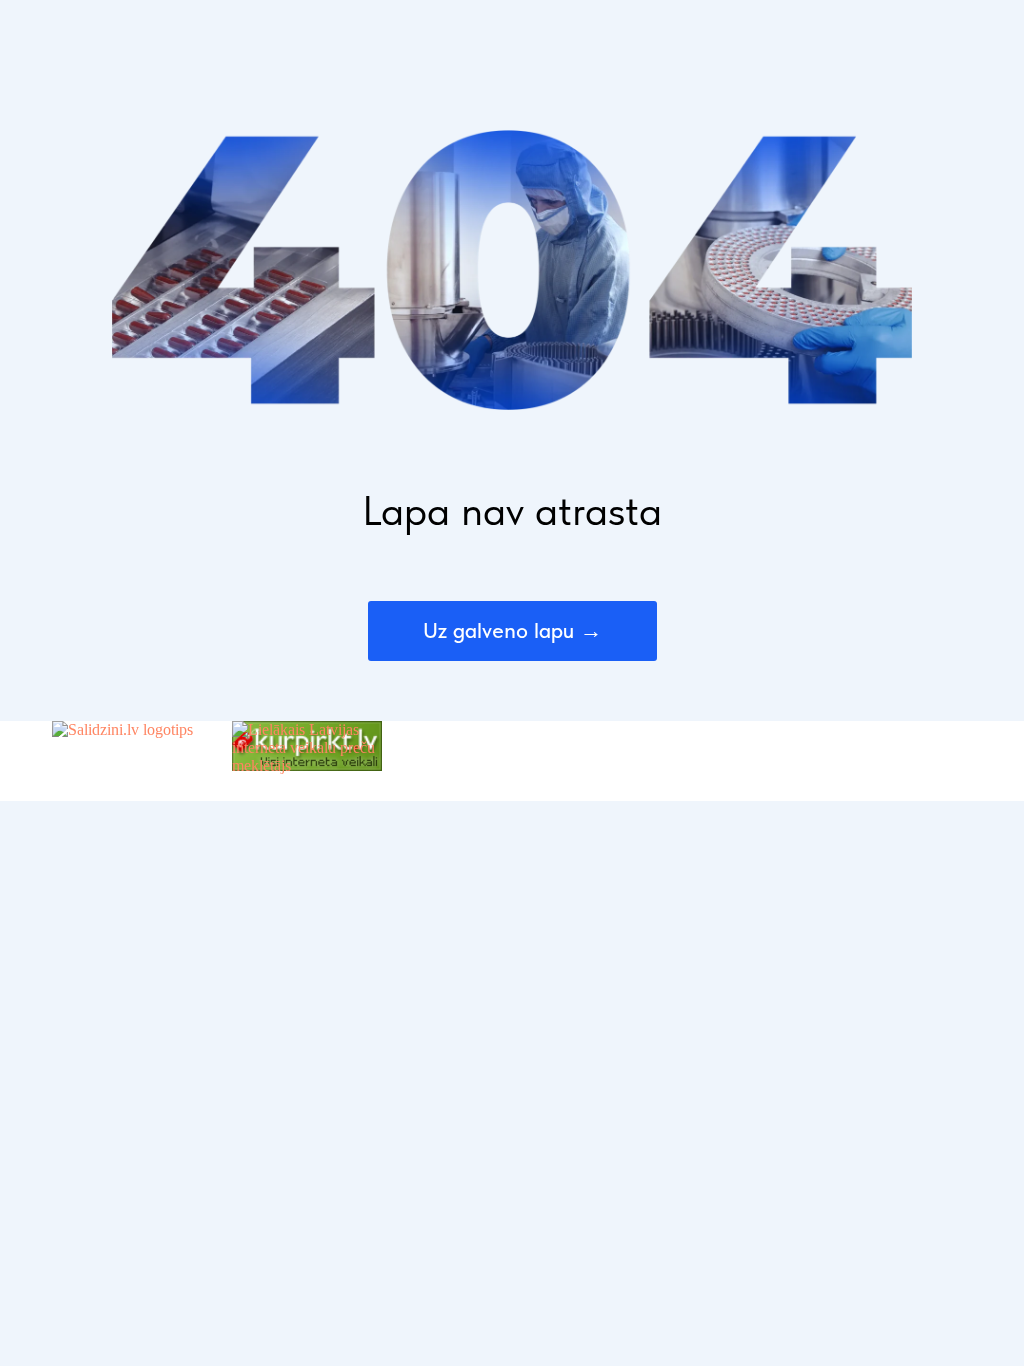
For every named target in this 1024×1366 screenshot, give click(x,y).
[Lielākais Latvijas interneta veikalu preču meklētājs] (307, 765)
